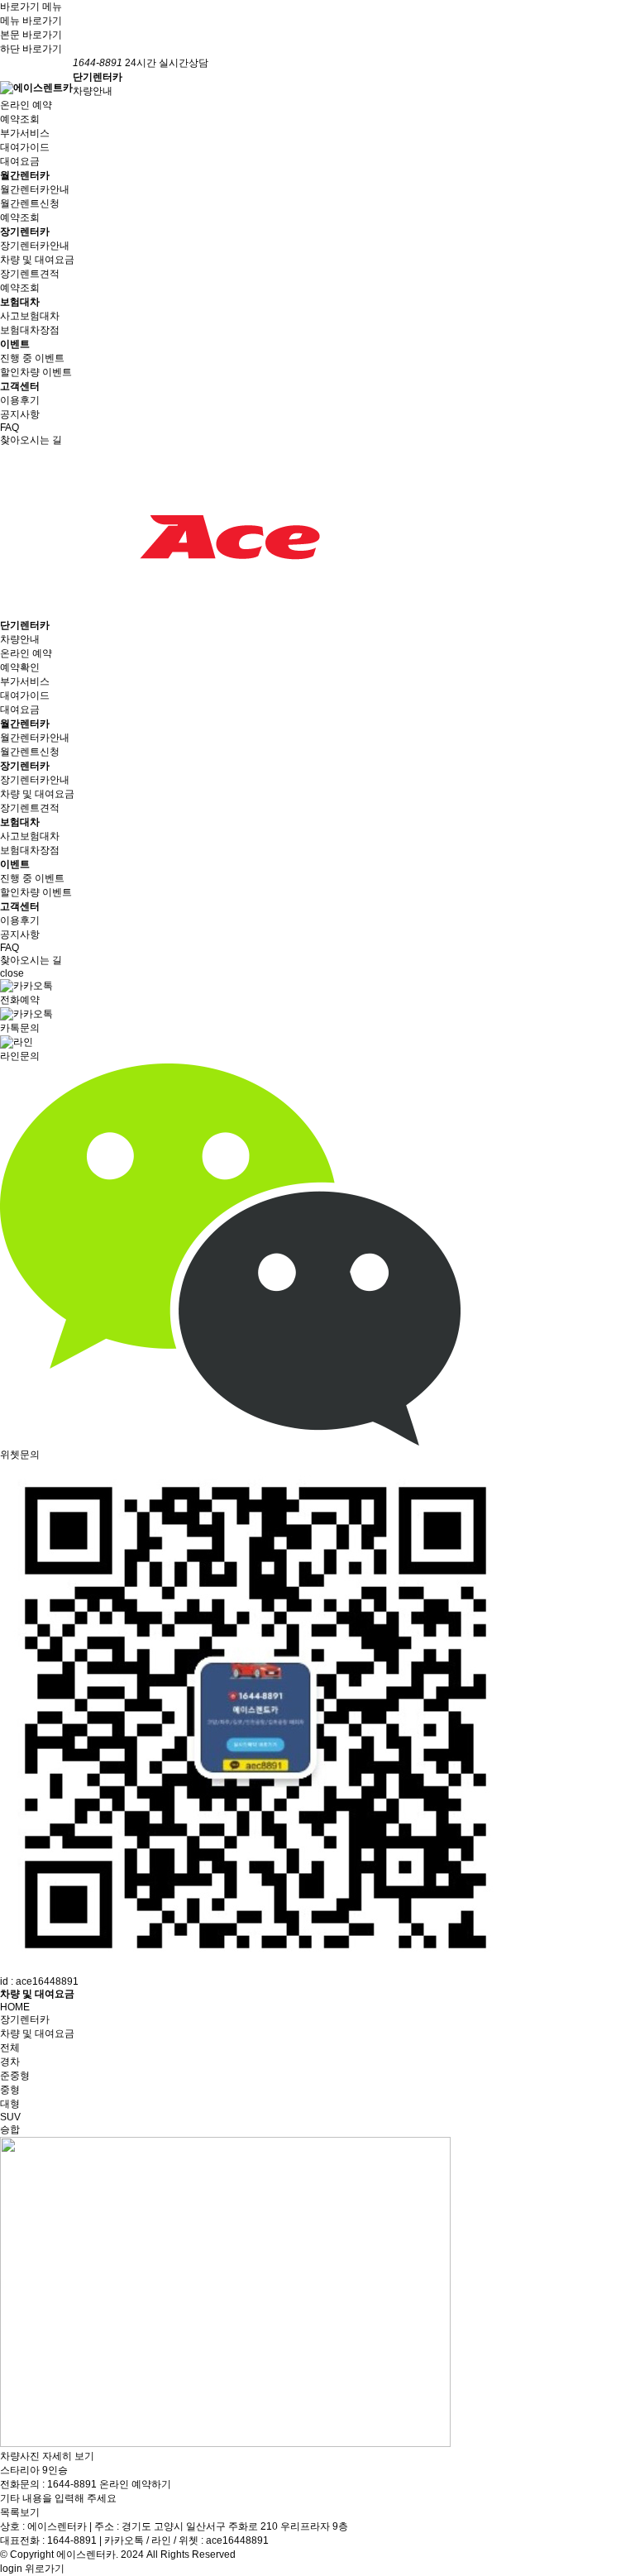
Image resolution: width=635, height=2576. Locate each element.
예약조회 (20, 119)
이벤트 (15, 344)
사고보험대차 (30, 316)
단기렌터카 (98, 77)
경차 (10, 2062)
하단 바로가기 (31, 49)
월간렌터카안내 (35, 189)
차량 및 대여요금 (37, 260)
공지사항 (20, 414)
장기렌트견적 (30, 274)
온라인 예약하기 (135, 2484)
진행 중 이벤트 (32, 358)
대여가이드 (25, 147)
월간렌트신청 (30, 203)
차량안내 (93, 91)
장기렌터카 (25, 232)
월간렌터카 (25, 175)
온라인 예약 (26, 105)
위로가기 (45, 2569)
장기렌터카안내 (35, 246)
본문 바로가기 (31, 35)
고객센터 (20, 386)
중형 (10, 2090)
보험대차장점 (30, 330)
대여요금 (20, 161)
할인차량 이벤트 (36, 372)
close (12, 973)
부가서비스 (25, 133)
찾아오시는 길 (31, 440)
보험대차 (20, 302)
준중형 (15, 2076)
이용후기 (20, 400)
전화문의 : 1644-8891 (48, 2484)
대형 (10, 2104)
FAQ (10, 428)
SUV (10, 2117)
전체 (10, 2048)
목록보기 (20, 2512)
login (11, 2569)
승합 (10, 2129)
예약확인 (20, 667)
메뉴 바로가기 (31, 21)
